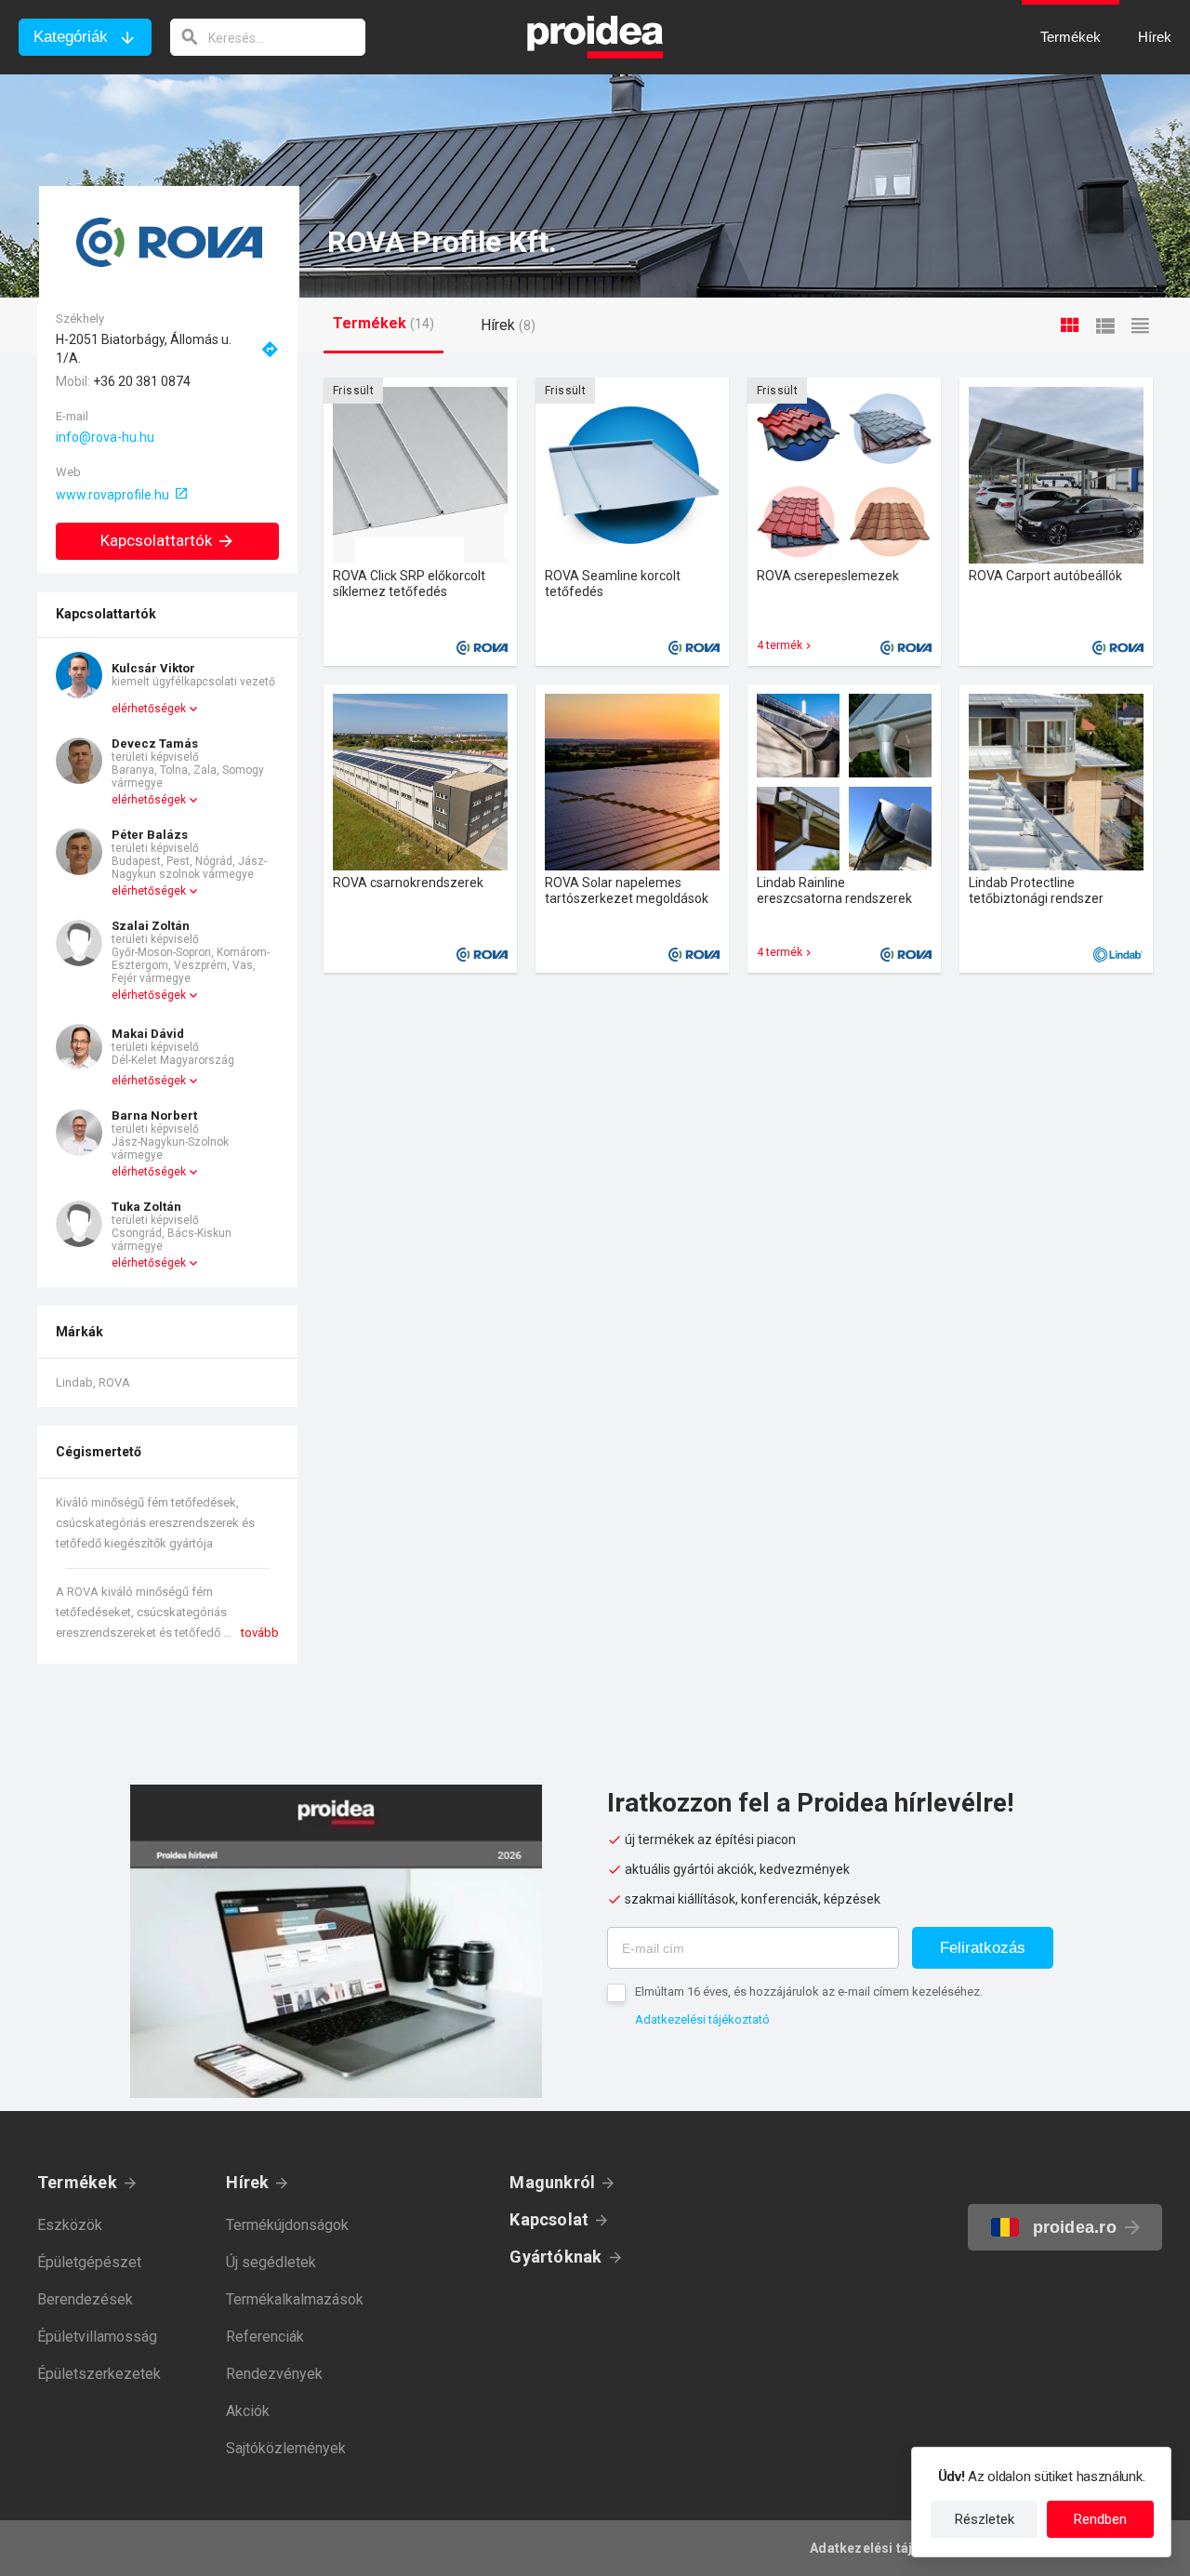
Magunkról (552, 2182)
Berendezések (85, 2299)
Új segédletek (271, 2262)
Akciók (248, 2411)
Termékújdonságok (287, 2225)
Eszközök (70, 2225)
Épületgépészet (89, 2262)
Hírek (247, 2182)
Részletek (985, 2519)
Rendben (1100, 2519)
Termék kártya (420, 522)
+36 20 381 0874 (142, 381)
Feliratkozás (983, 1948)
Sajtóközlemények (286, 2448)
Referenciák (265, 2337)
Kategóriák (71, 37)
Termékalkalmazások (295, 2299)
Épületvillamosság (97, 2337)
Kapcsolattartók (156, 540)
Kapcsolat (549, 2219)
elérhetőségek (149, 709)
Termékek (77, 2182)
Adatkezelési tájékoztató (702, 2019)
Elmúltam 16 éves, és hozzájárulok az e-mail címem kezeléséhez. (809, 1992)
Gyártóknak (555, 2257)
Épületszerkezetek (99, 2374)
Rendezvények (274, 2374)
